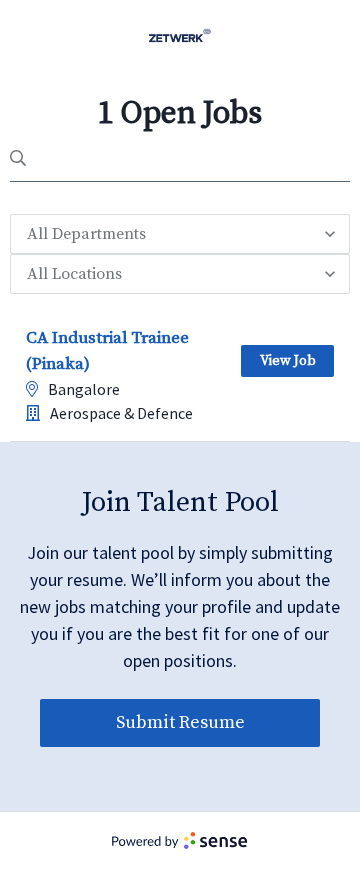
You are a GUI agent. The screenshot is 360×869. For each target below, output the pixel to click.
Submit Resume (180, 722)
